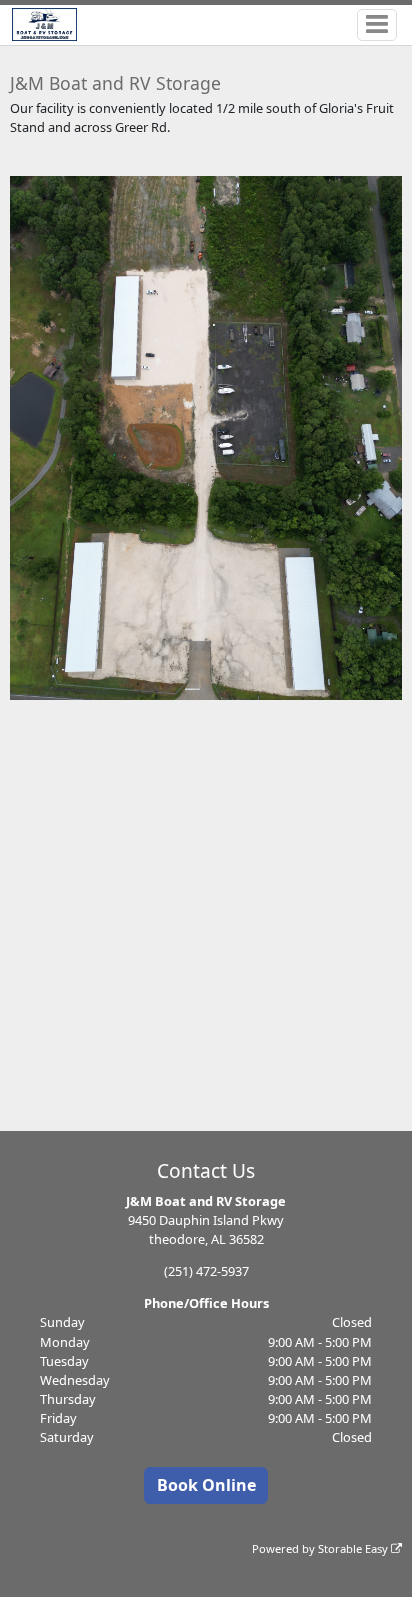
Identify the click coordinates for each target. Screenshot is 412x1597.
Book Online (206, 1485)
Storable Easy (354, 1548)
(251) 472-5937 (206, 1271)
